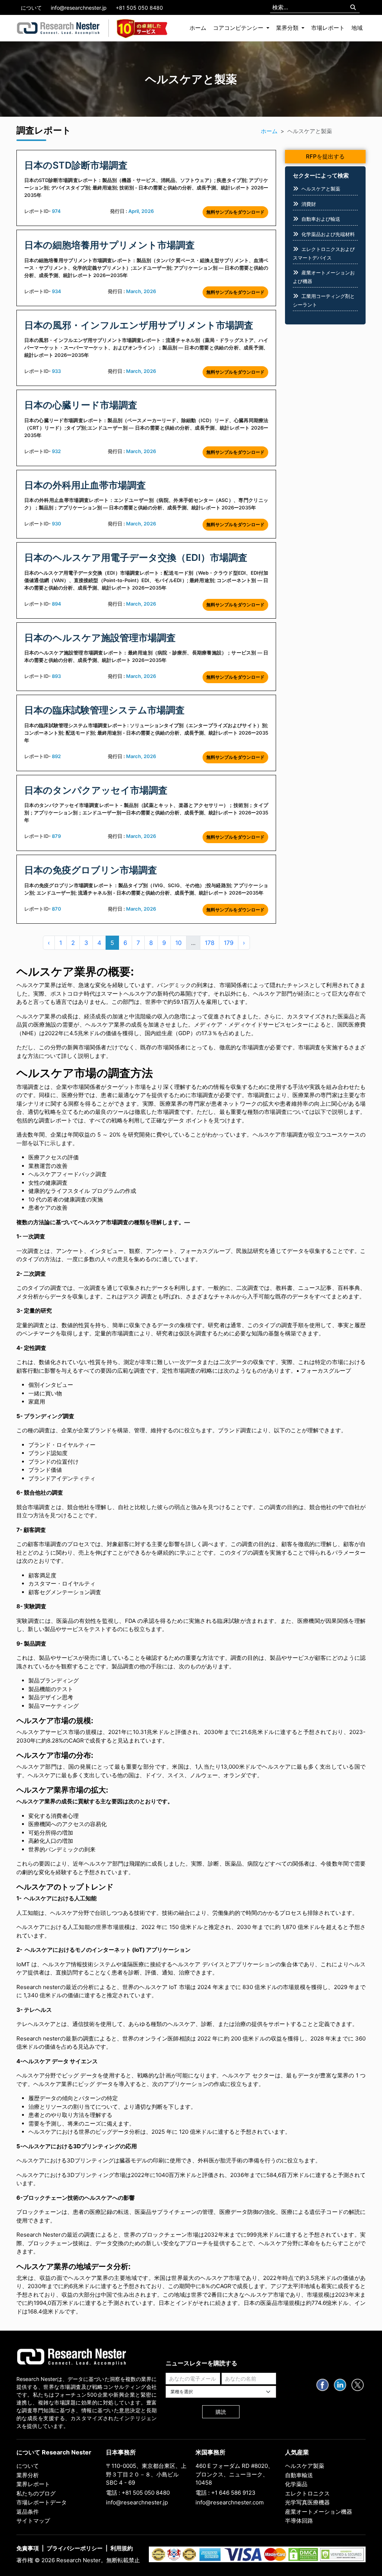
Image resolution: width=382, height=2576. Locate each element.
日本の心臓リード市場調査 (81, 405)
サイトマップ (33, 2521)
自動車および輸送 (321, 219)
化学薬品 (296, 2484)
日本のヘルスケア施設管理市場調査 (100, 638)
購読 (221, 2412)
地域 (357, 28)
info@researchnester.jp (79, 8)
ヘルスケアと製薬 (321, 189)
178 (210, 943)
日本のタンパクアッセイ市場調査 (96, 790)
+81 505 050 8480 (139, 8)
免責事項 (28, 2548)
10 (179, 943)
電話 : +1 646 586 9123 (226, 2493)
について (31, 8)
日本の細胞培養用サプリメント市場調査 (109, 245)
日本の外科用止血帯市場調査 (85, 485)
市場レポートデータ (42, 2502)
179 (229, 943)
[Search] (353, 8)
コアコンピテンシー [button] (239, 28)
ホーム (198, 28)
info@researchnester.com (230, 2502)
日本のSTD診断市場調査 (76, 165)
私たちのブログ (36, 2493)
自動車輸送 (299, 2475)
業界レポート (33, 2484)
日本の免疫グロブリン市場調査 (91, 870)
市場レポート (328, 28)
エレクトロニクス (307, 2493)
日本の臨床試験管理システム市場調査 (104, 710)
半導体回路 (299, 2521)
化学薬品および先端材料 (328, 234)
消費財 (309, 204)
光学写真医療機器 (307, 2502)
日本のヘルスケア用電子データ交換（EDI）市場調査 (136, 557)
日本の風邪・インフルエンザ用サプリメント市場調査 (139, 325)
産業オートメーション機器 (319, 2512)
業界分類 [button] (288, 28)
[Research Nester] (58, 28)
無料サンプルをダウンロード (235, 212)
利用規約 (122, 2548)
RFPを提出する (325, 156)
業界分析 (28, 2475)
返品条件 (28, 2512)
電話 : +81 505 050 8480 (138, 2493)
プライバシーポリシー (75, 2548)
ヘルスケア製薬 (305, 2466)
